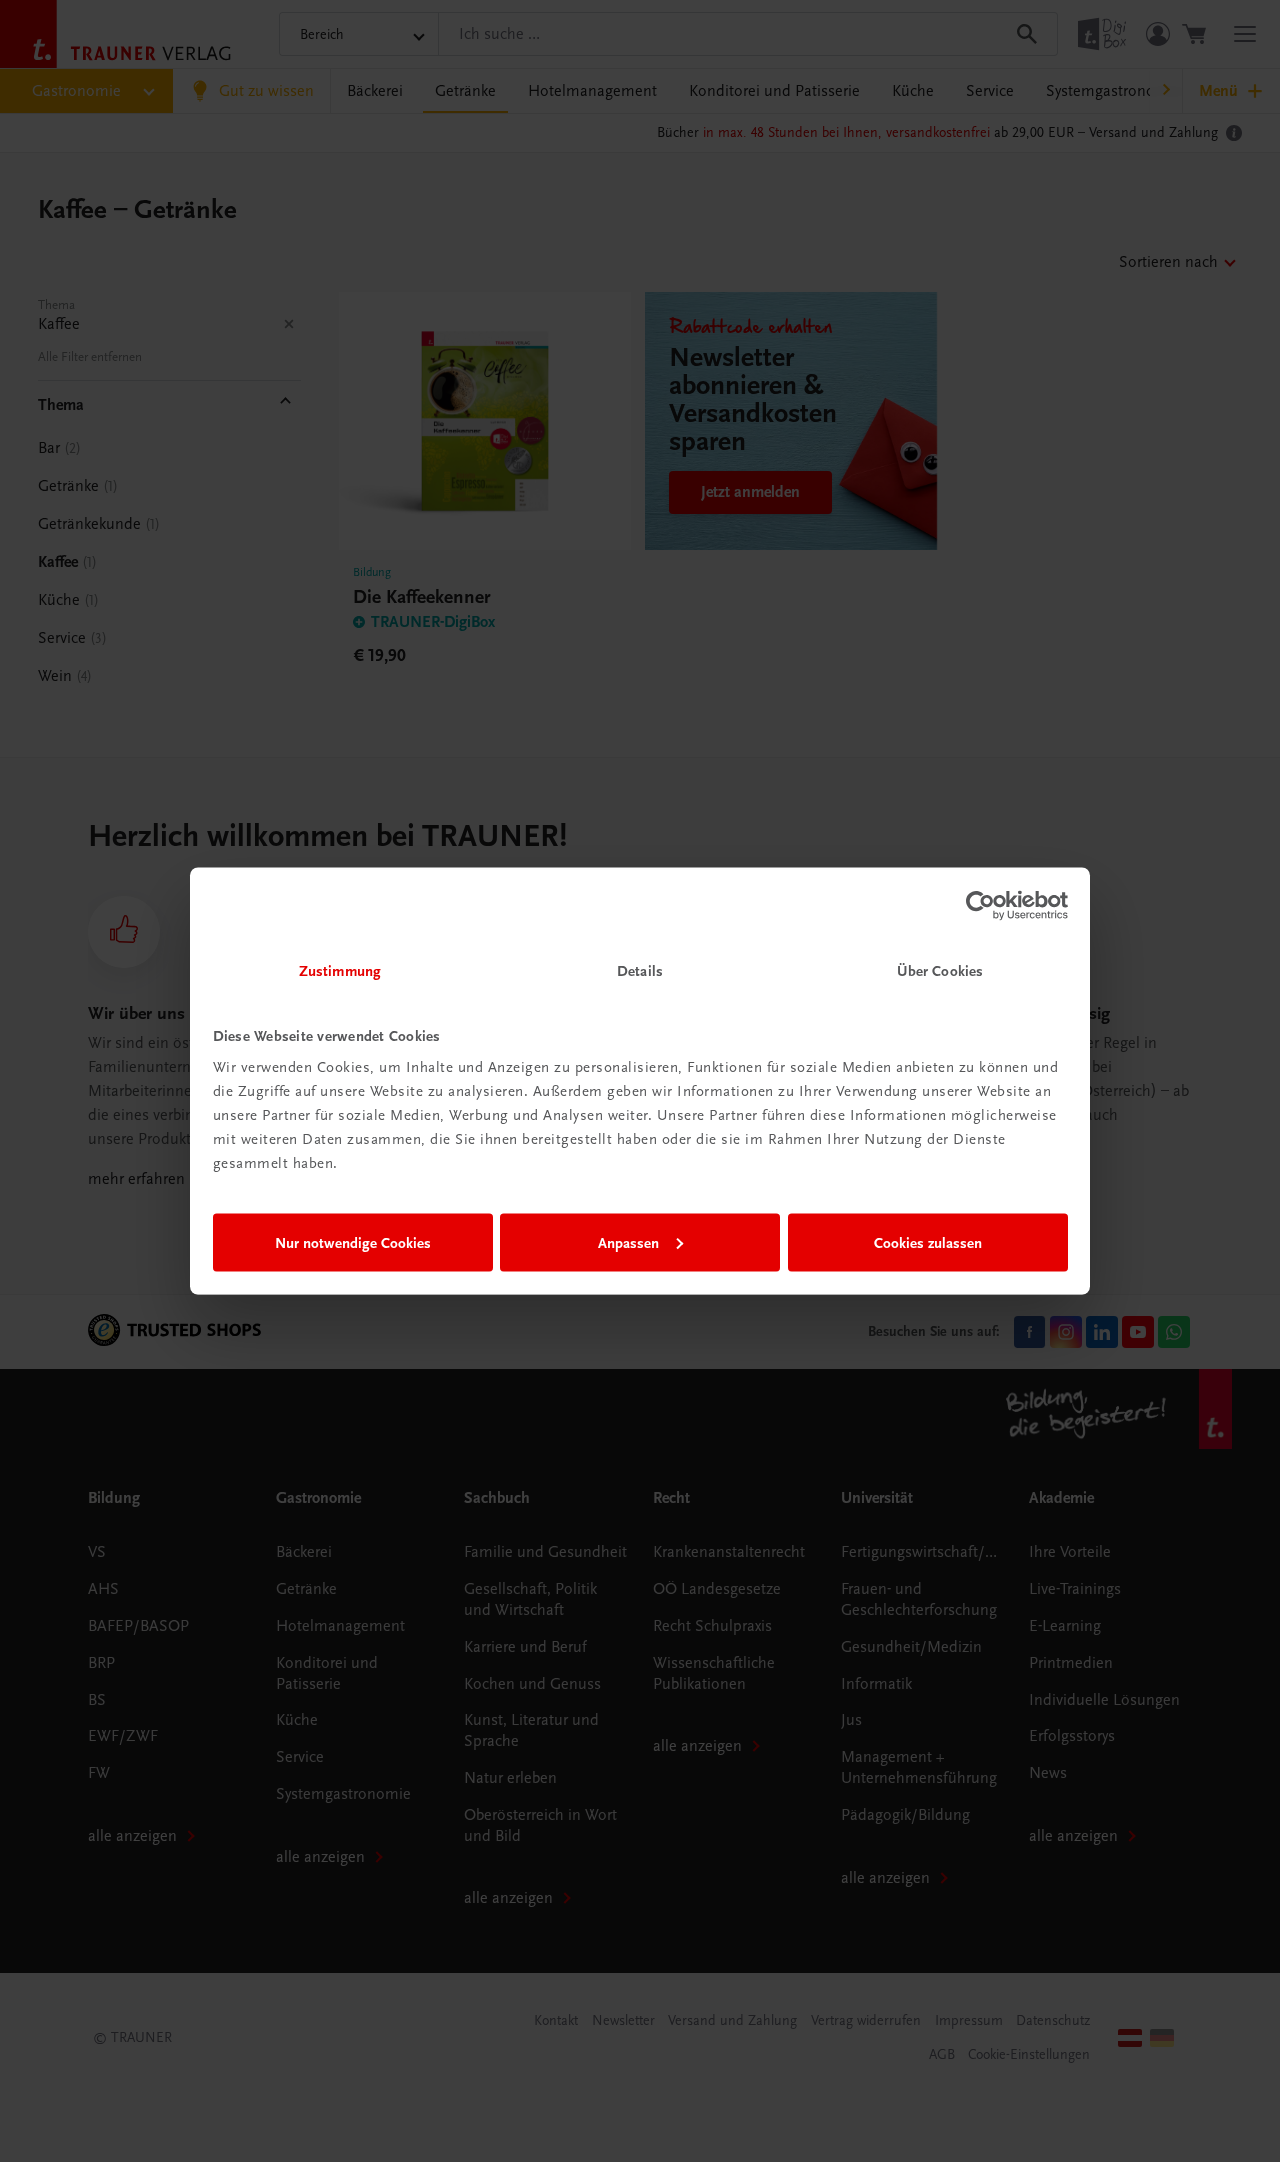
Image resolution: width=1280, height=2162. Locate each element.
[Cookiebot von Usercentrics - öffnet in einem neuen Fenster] (980, 905)
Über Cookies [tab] (940, 971)
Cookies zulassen (928, 1242)
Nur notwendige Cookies (353, 1242)
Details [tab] (640, 971)
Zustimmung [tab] (340, 971)
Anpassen (628, 1242)
